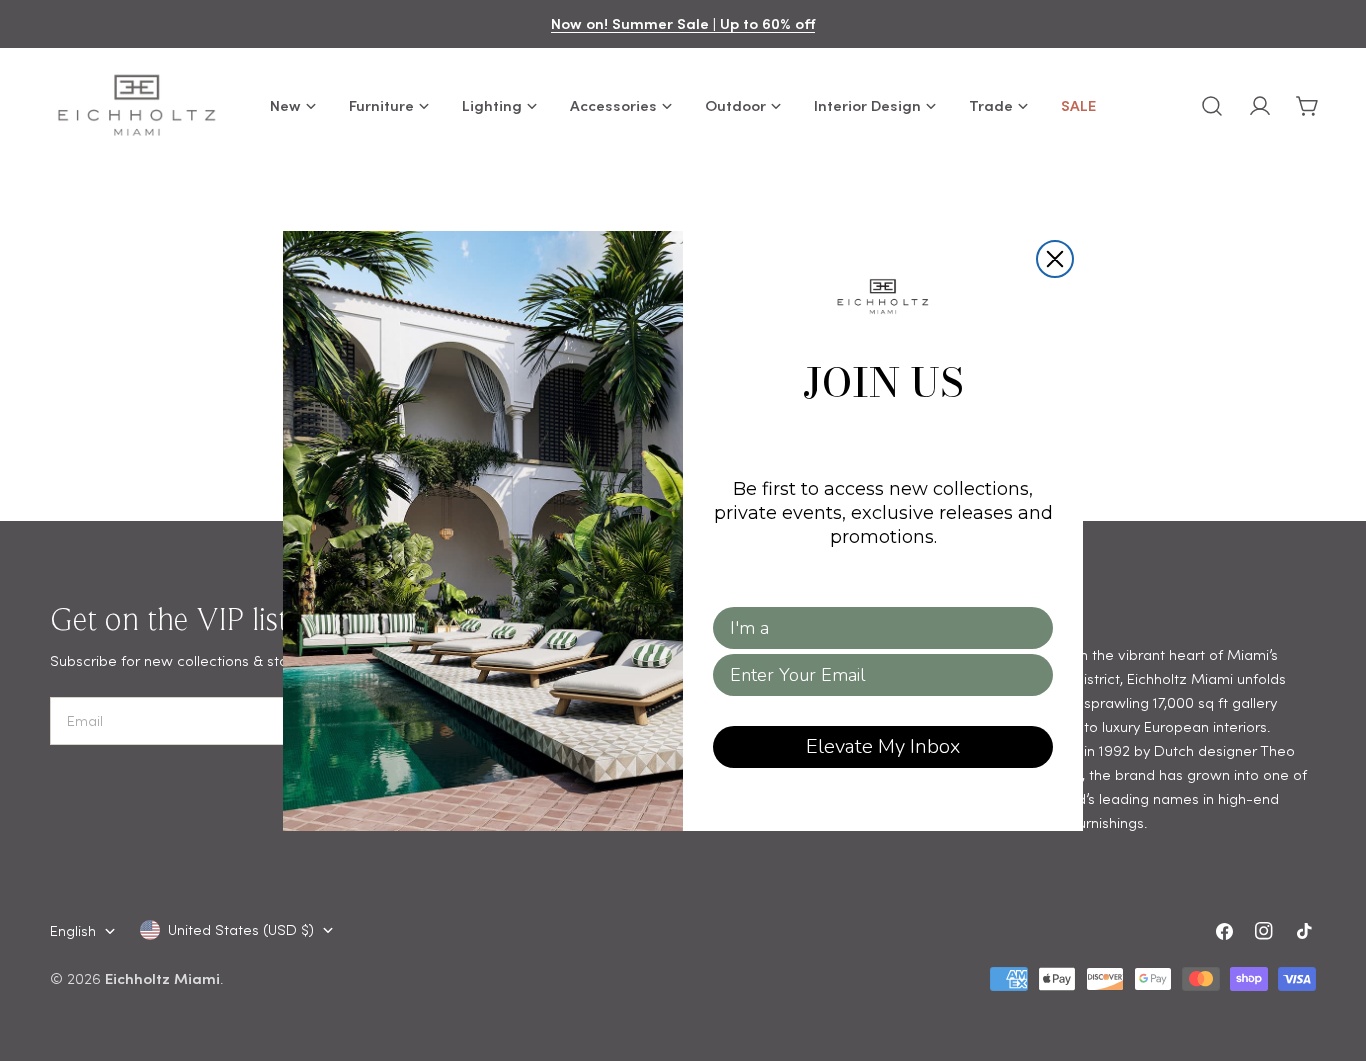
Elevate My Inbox (883, 746)
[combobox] (877, 628)
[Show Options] (1034, 628)
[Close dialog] (1055, 259)
